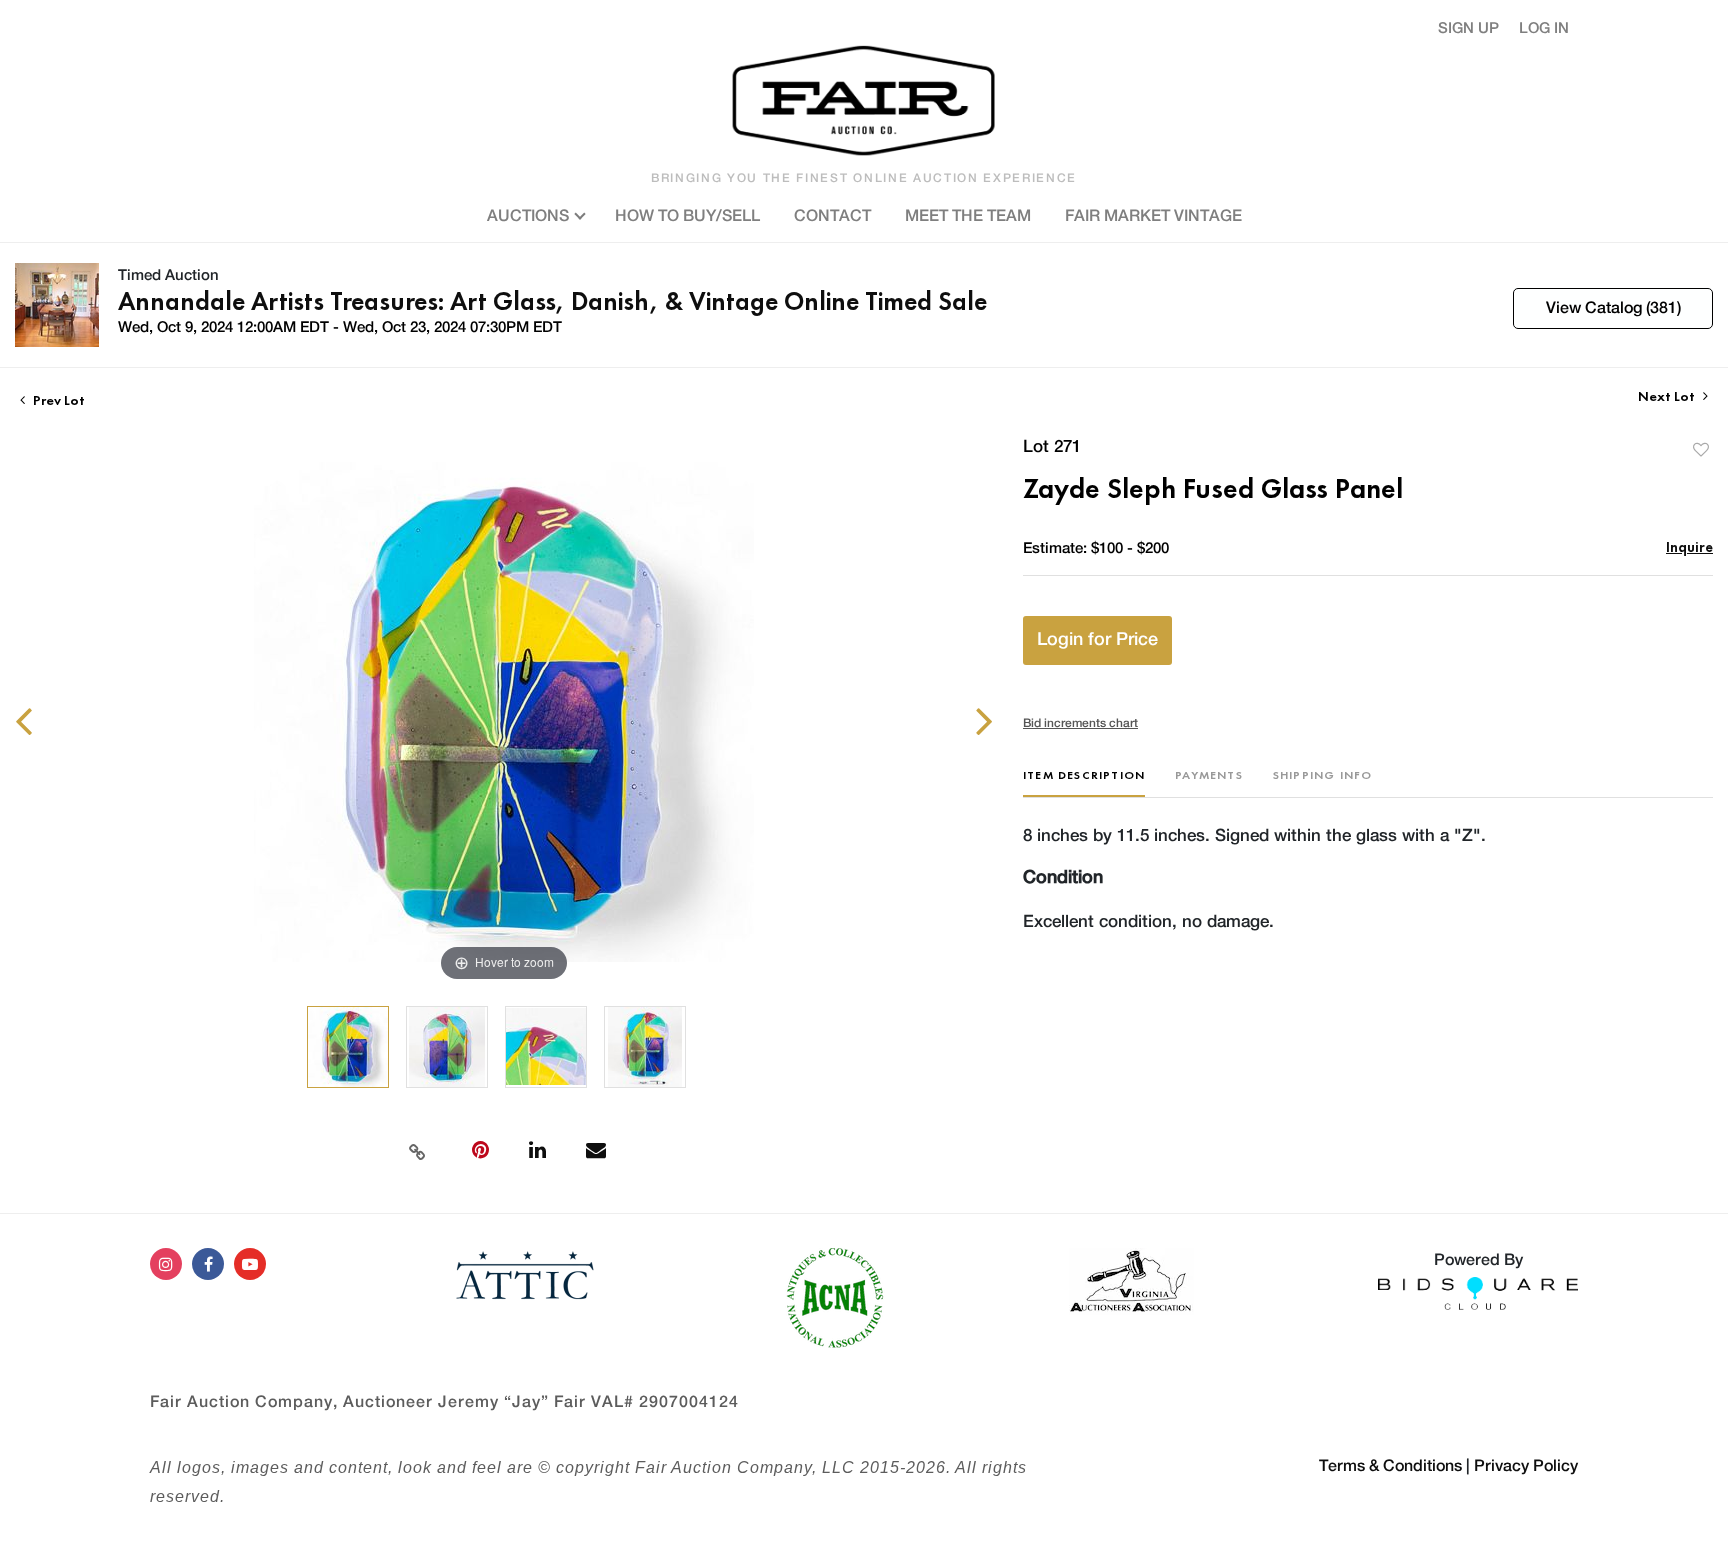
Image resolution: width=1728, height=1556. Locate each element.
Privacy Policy (1526, 1466)
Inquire (1689, 546)
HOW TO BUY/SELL (687, 216)
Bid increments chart (1080, 723)
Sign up (1468, 28)
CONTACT (832, 216)
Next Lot (1668, 396)
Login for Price (1097, 640)
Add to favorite (1701, 449)
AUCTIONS (530, 216)
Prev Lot (57, 400)
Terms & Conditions (1390, 1466)
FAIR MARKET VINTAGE (1153, 216)
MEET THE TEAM (968, 216)
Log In (1544, 28)
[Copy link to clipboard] (417, 1150)
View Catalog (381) (1613, 308)
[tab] (1084, 782)
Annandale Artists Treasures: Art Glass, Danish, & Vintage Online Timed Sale (552, 301)
